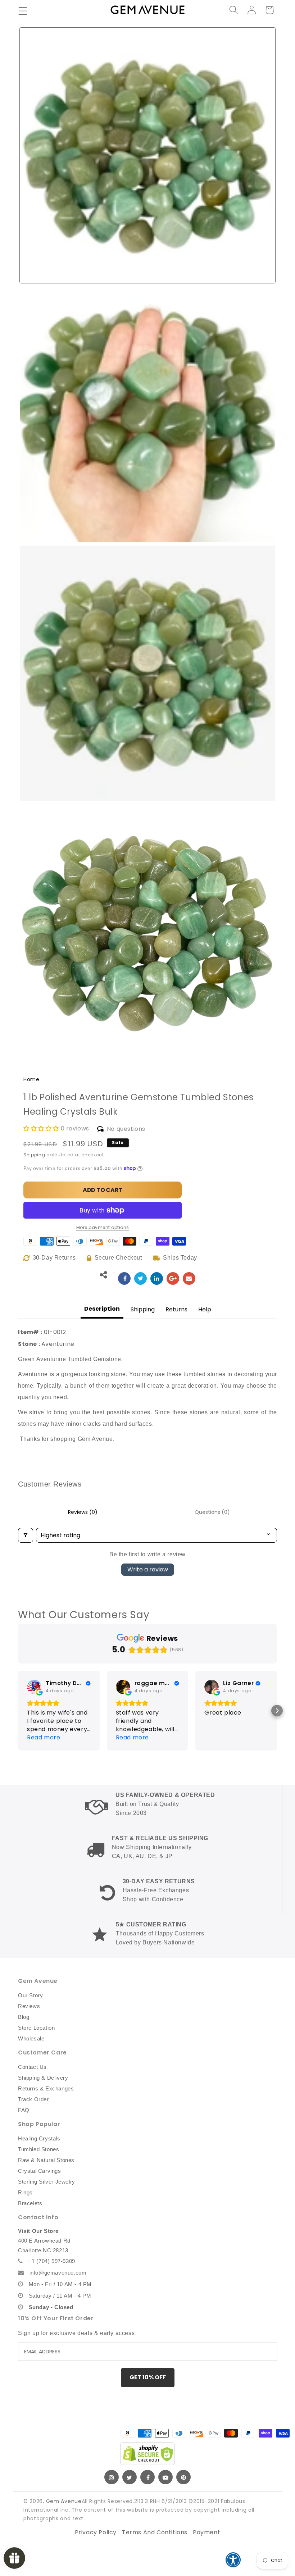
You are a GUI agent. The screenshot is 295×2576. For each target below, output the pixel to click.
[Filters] (26, 1535)
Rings (25, 2192)
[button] (23, 11)
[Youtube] (165, 2477)
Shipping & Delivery (43, 2078)
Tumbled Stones (38, 2149)
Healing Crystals (39, 2138)
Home (31, 1079)
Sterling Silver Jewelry (47, 2182)
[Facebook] (147, 2477)
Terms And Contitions (155, 2532)
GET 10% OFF (148, 2377)
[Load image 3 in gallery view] (147, 673)
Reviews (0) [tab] (83, 1512)
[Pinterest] (183, 2477)
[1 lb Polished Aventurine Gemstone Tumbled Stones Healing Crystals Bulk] (124, 1278)
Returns (176, 1309)
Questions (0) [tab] (212, 1512)
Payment (206, 2532)
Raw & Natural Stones (46, 2160)
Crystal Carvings (40, 2171)
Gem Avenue (64, 2501)
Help (205, 1309)
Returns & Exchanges (46, 2088)
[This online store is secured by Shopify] (147, 2454)
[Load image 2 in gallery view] (147, 414)
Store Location (36, 2028)
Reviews (29, 2006)
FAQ (24, 2110)
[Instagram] (112, 2477)
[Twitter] (130, 2477)
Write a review (148, 1569)
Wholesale (31, 2038)
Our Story (30, 1995)
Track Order (33, 2099)
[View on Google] (34, 1687)
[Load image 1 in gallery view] (147, 155)
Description (102, 1309)
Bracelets (30, 2203)
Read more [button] (44, 1737)
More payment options (103, 1227)
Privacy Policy (96, 2532)
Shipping (34, 1155)
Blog (24, 2017)
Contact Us (32, 2067)
